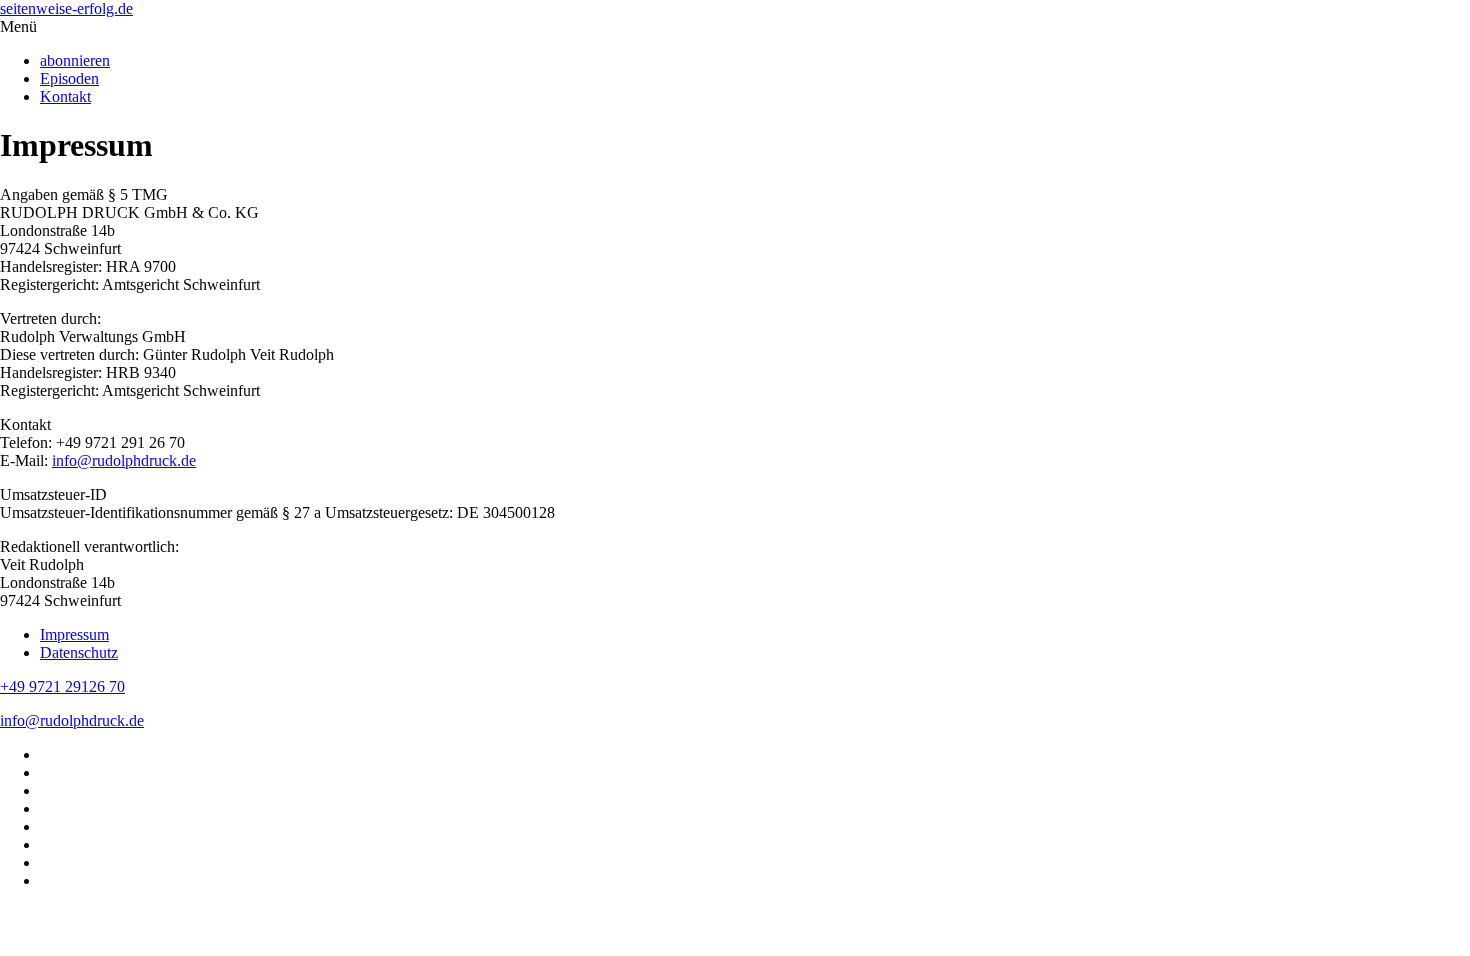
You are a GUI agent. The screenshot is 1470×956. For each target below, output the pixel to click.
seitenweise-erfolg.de (66, 8)
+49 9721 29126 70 (62, 686)
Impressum (74, 634)
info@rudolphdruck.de (124, 460)
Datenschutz (79, 652)
